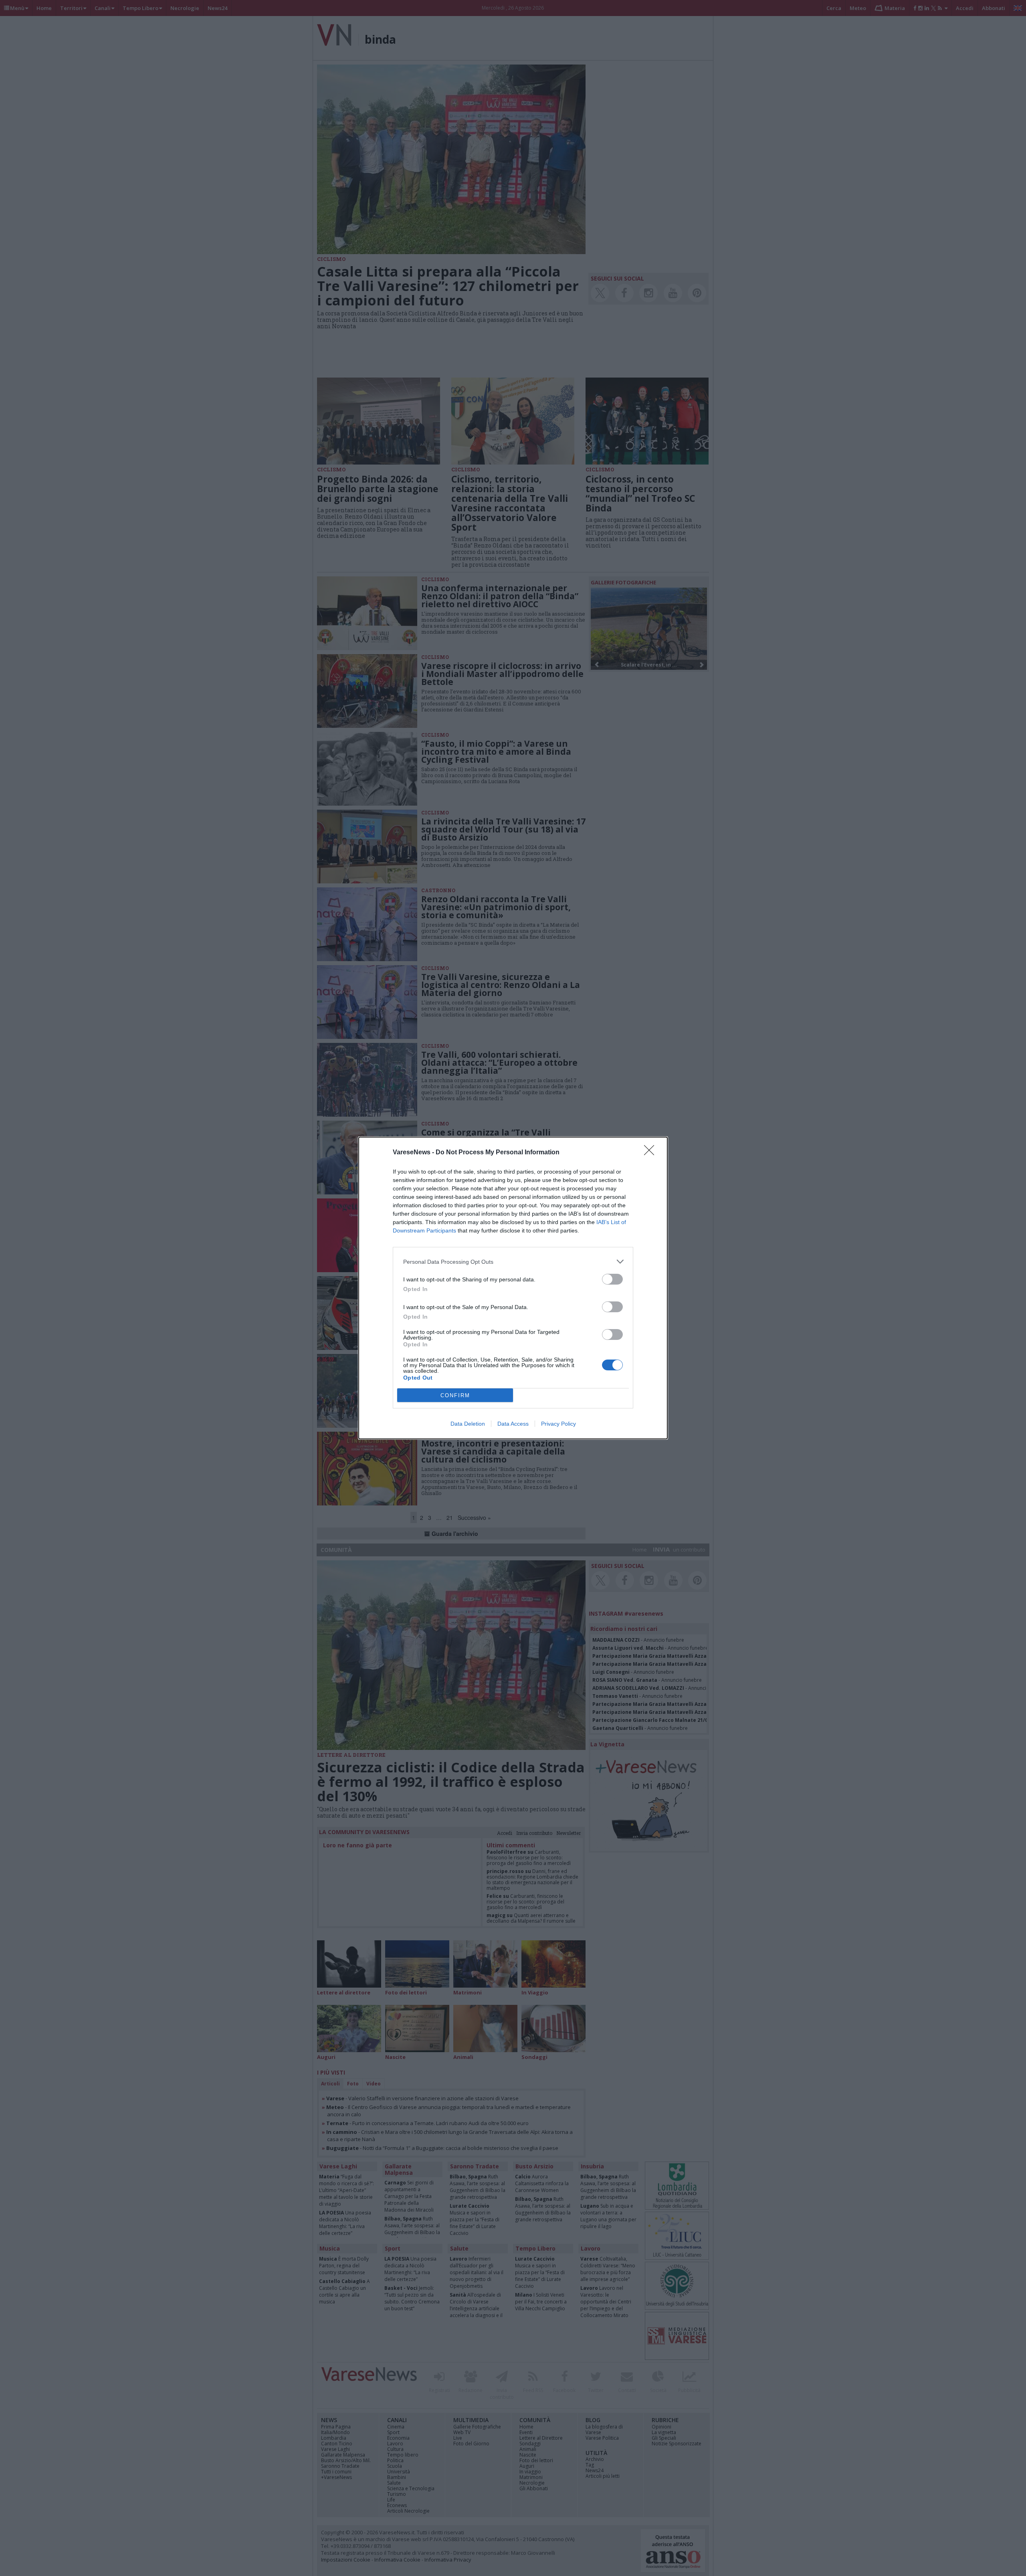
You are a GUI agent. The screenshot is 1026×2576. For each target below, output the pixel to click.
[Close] (652, 1153)
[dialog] (513, 1288)
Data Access (513, 1424)
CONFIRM (455, 1395)
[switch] (612, 1279)
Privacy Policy (558, 1424)
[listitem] (513, 1262)
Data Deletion (468, 1424)
